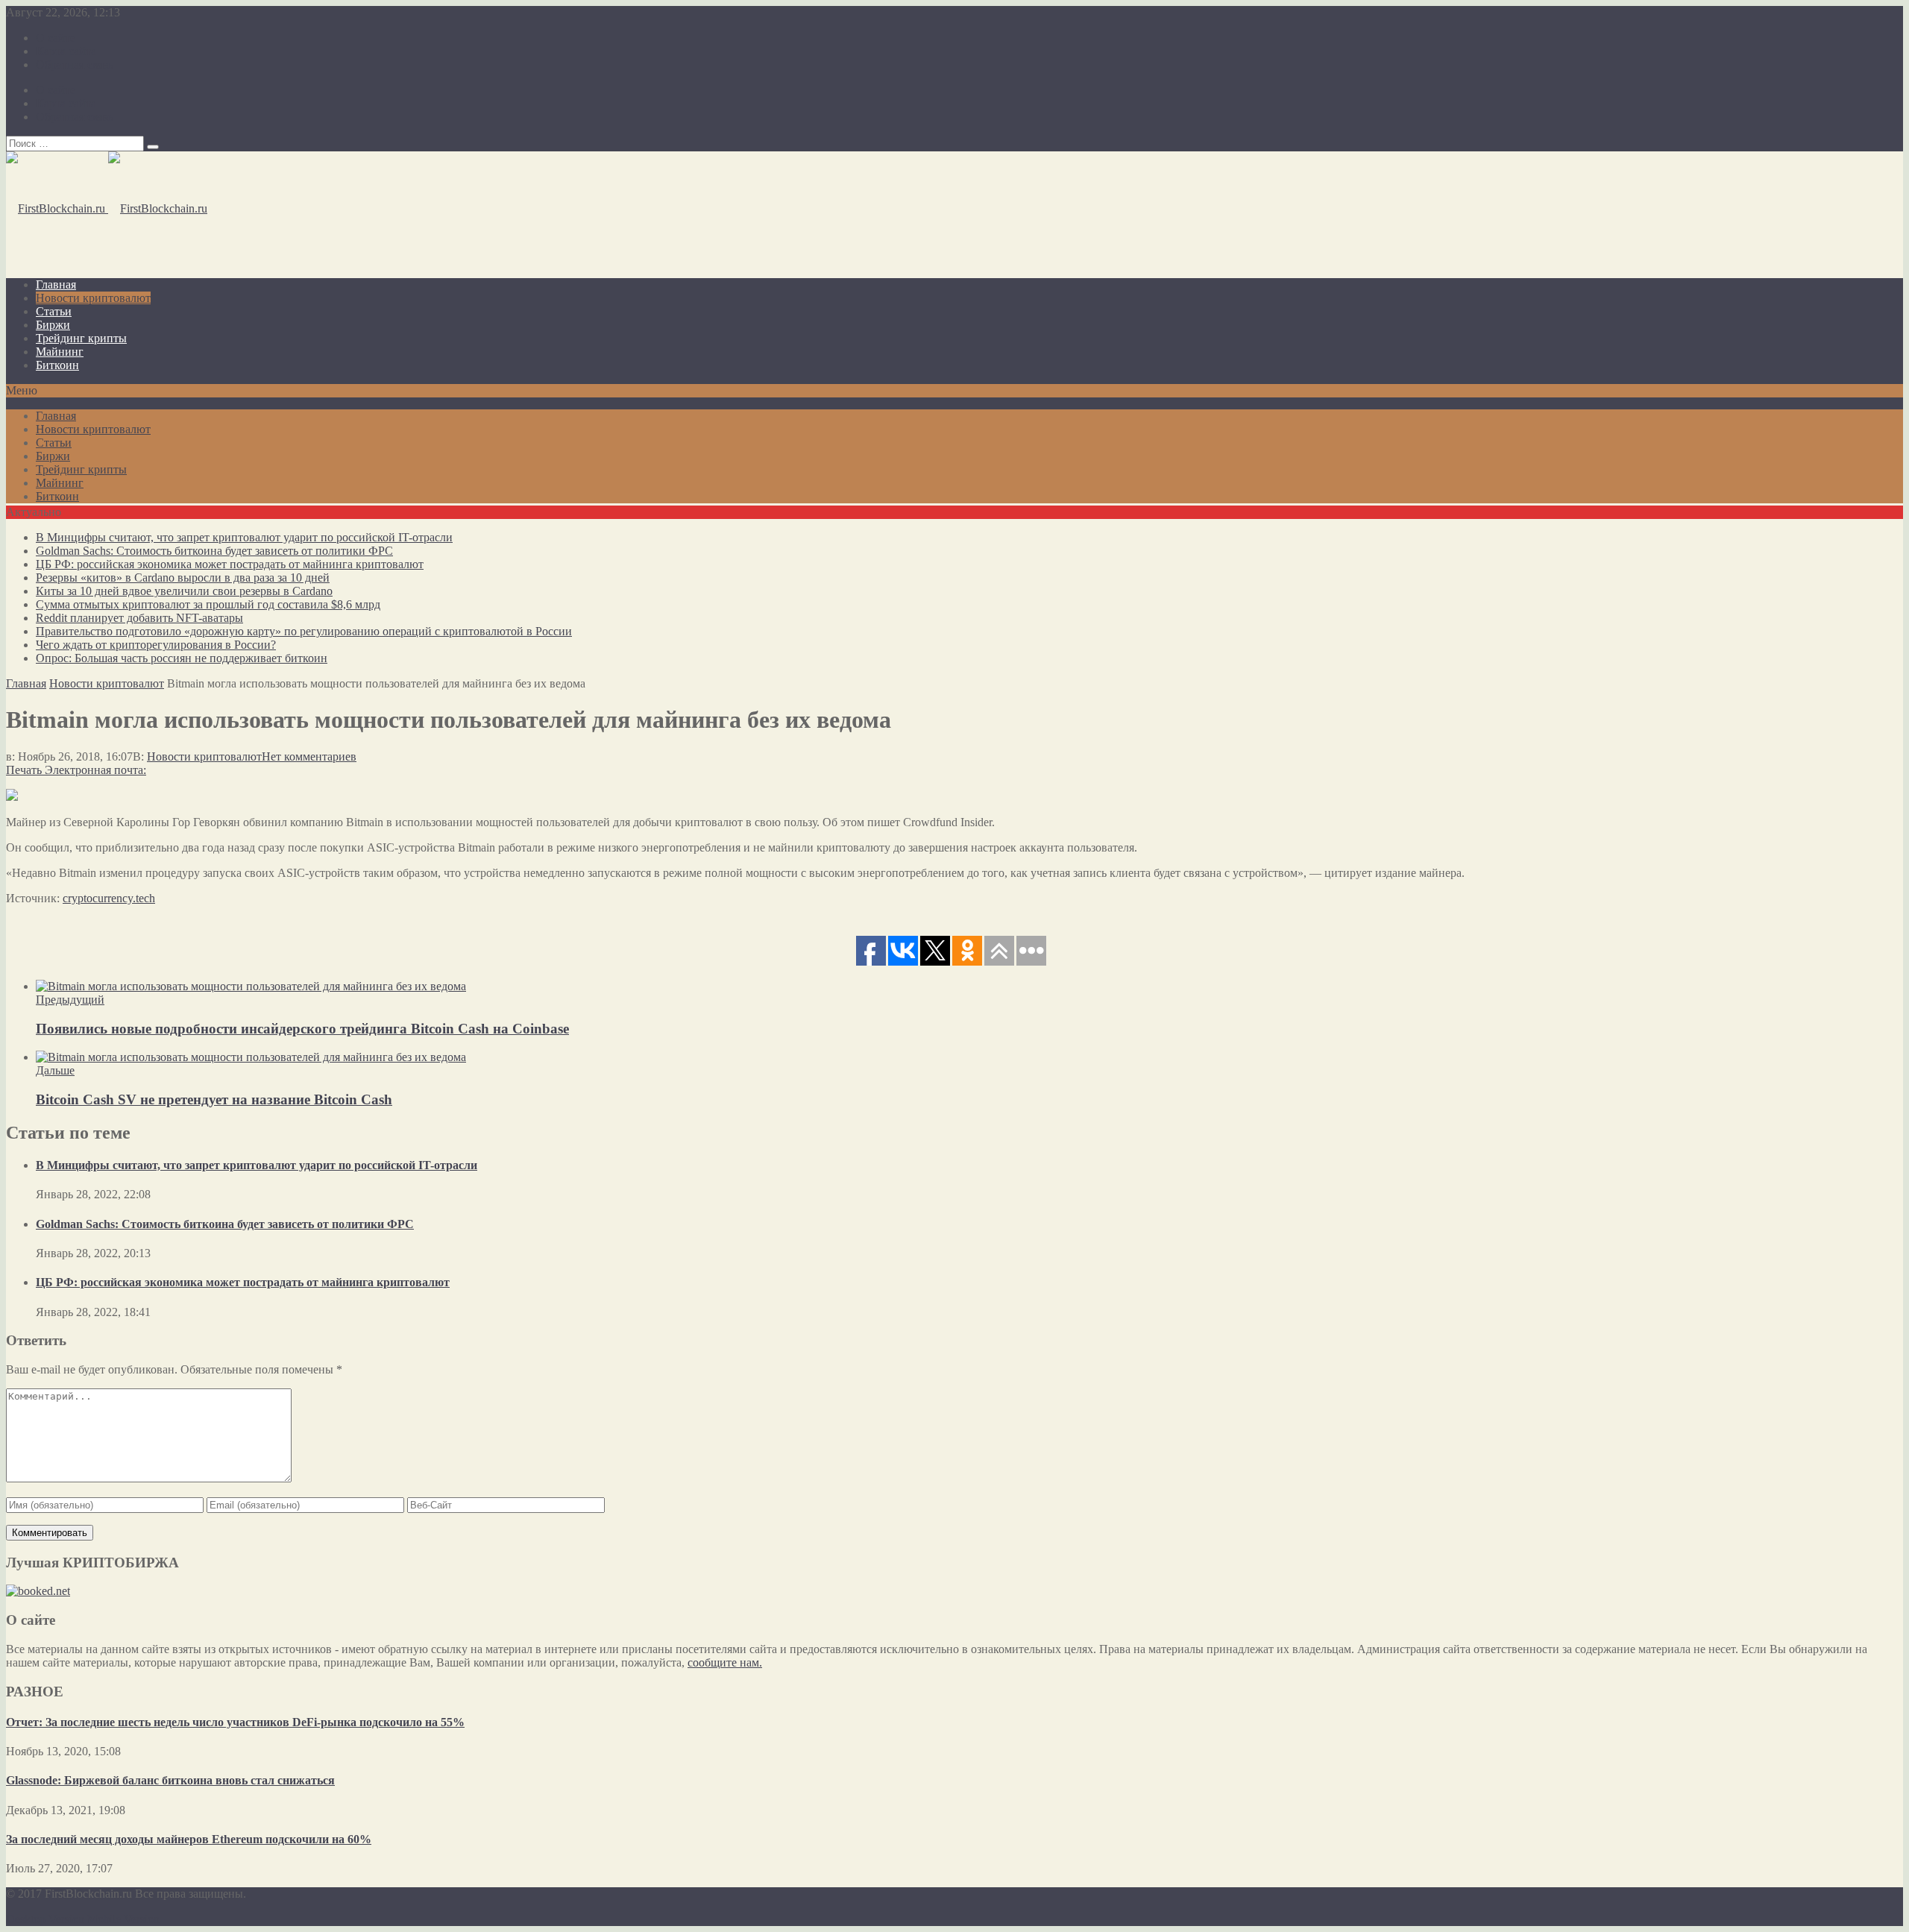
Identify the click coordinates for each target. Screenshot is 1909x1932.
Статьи (54, 311)
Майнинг (60, 352)
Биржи (53, 325)
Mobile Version (123, 1919)
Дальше (55, 1070)
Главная (56, 284)
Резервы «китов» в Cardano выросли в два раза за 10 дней (183, 578)
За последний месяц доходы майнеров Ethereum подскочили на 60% (189, 1839)
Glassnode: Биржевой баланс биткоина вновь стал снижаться (170, 1780)
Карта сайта (66, 51)
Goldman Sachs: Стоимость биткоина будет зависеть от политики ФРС (214, 551)
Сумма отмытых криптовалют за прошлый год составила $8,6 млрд (208, 604)
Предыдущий (70, 1000)
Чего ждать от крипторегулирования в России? (156, 645)
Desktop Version (45, 1919)
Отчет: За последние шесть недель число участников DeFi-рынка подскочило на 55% (235, 1722)
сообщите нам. (725, 1662)
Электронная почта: (95, 770)
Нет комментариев (309, 756)
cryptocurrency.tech (109, 898)
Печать (24, 770)
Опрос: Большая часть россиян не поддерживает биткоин (182, 658)
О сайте (56, 38)
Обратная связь (75, 64)
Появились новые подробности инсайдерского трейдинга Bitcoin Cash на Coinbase (302, 1029)
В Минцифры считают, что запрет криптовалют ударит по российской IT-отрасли (244, 537)
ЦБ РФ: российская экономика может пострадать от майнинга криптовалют (230, 564)
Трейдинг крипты (81, 338)
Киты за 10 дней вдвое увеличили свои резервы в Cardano (184, 591)
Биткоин (57, 365)
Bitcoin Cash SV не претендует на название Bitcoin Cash (214, 1099)
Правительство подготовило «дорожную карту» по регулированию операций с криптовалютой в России (304, 631)
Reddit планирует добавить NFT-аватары (139, 618)
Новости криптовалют (93, 298)
